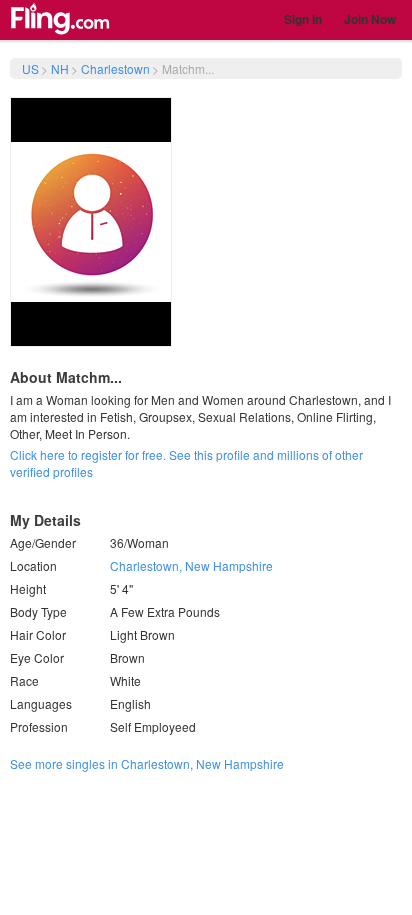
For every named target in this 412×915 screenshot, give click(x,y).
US (30, 68)
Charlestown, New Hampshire (191, 565)
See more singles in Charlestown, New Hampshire (147, 763)
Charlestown (115, 68)
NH (60, 68)
